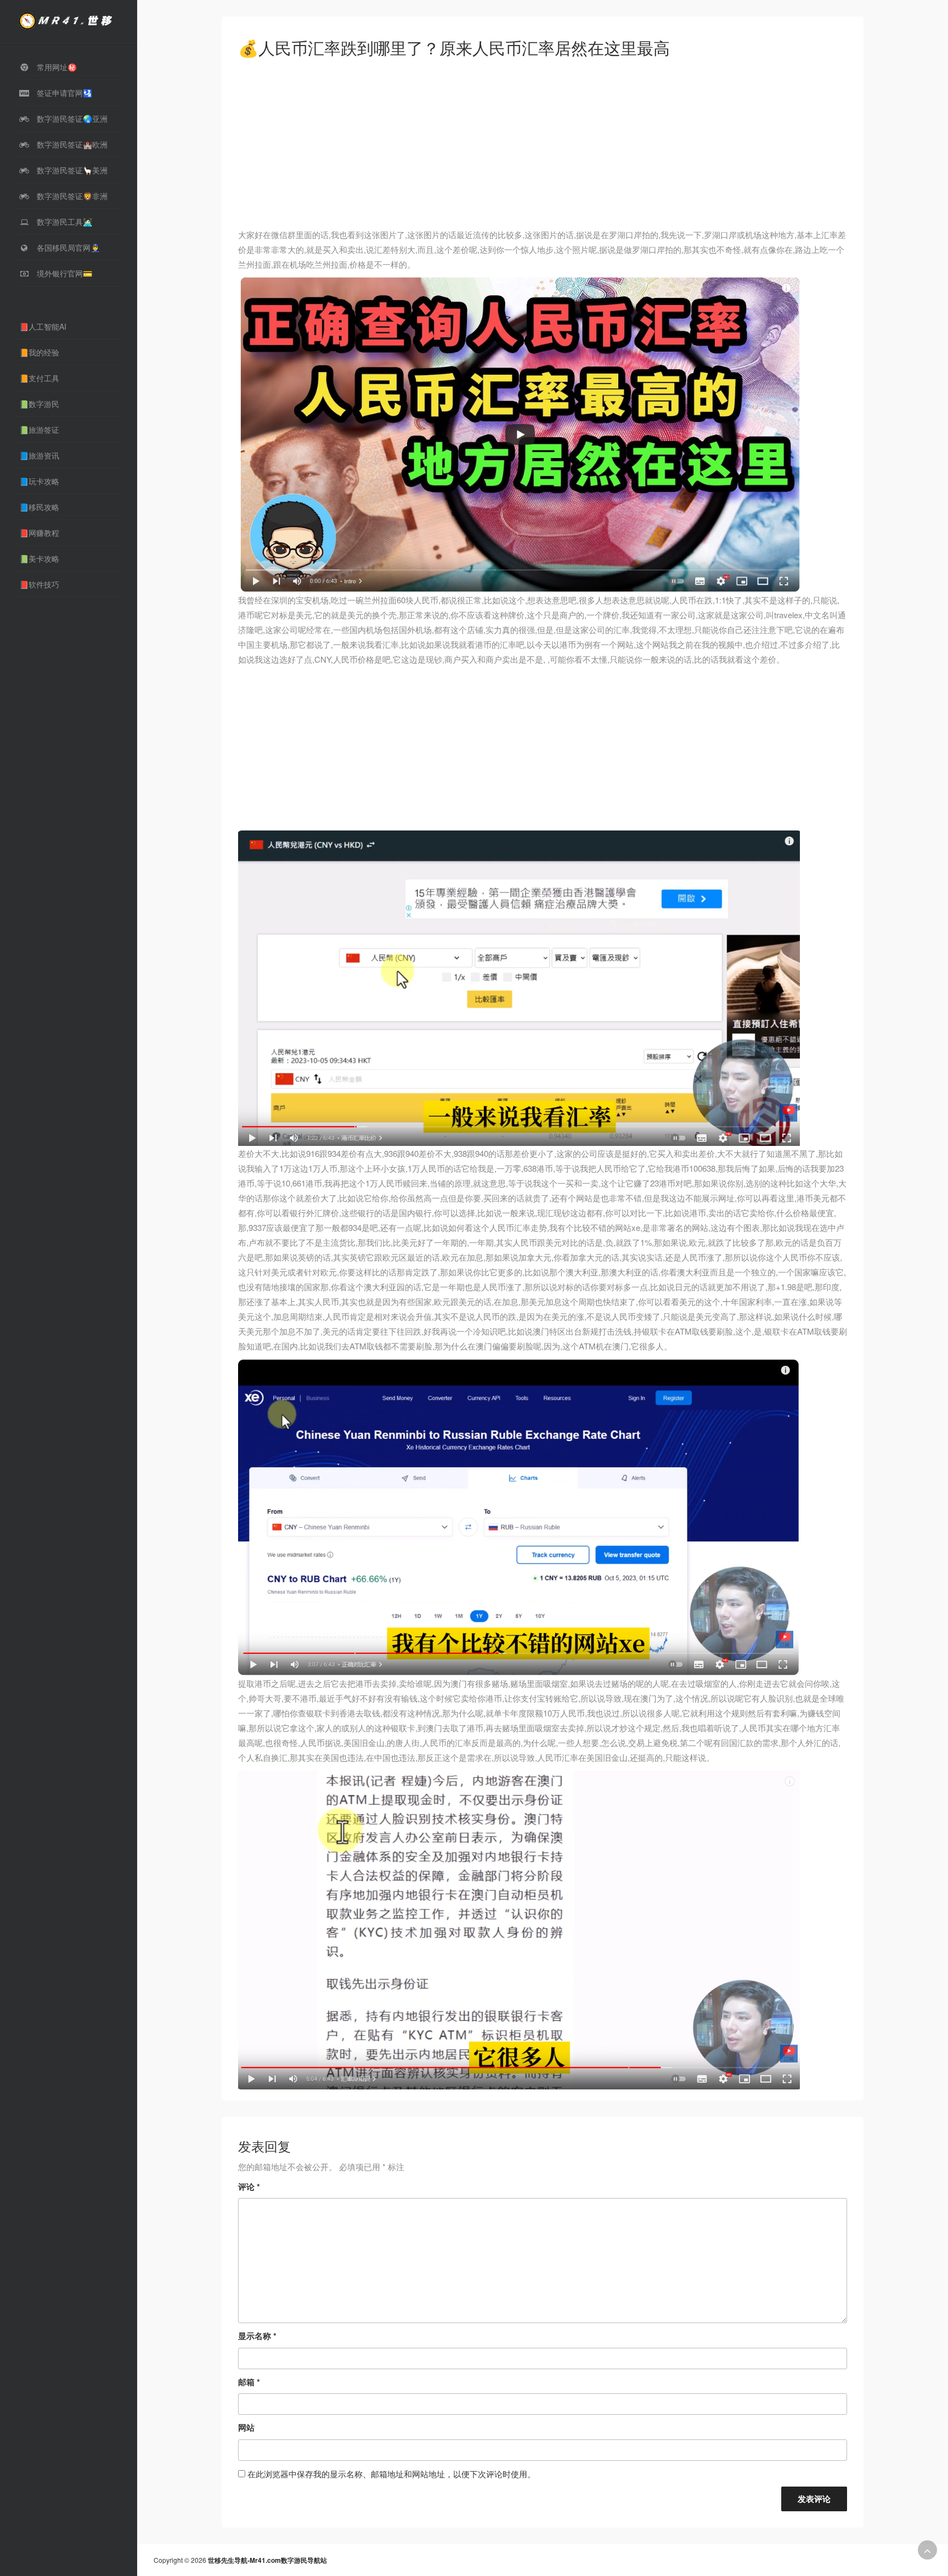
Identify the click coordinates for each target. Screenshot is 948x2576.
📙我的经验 (39, 352)
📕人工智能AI (43, 326)
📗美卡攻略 (39, 558)
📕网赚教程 (39, 533)
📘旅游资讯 (39, 455)
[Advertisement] (543, 146)
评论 (249, 2187)
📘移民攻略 (39, 507)
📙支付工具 (39, 378)
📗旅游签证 (39, 430)
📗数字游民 (39, 404)
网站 (246, 2427)
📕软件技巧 (39, 584)
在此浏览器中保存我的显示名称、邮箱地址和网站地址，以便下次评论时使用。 (391, 2474)
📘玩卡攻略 (39, 481)
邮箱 (249, 2382)
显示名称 (257, 2336)
